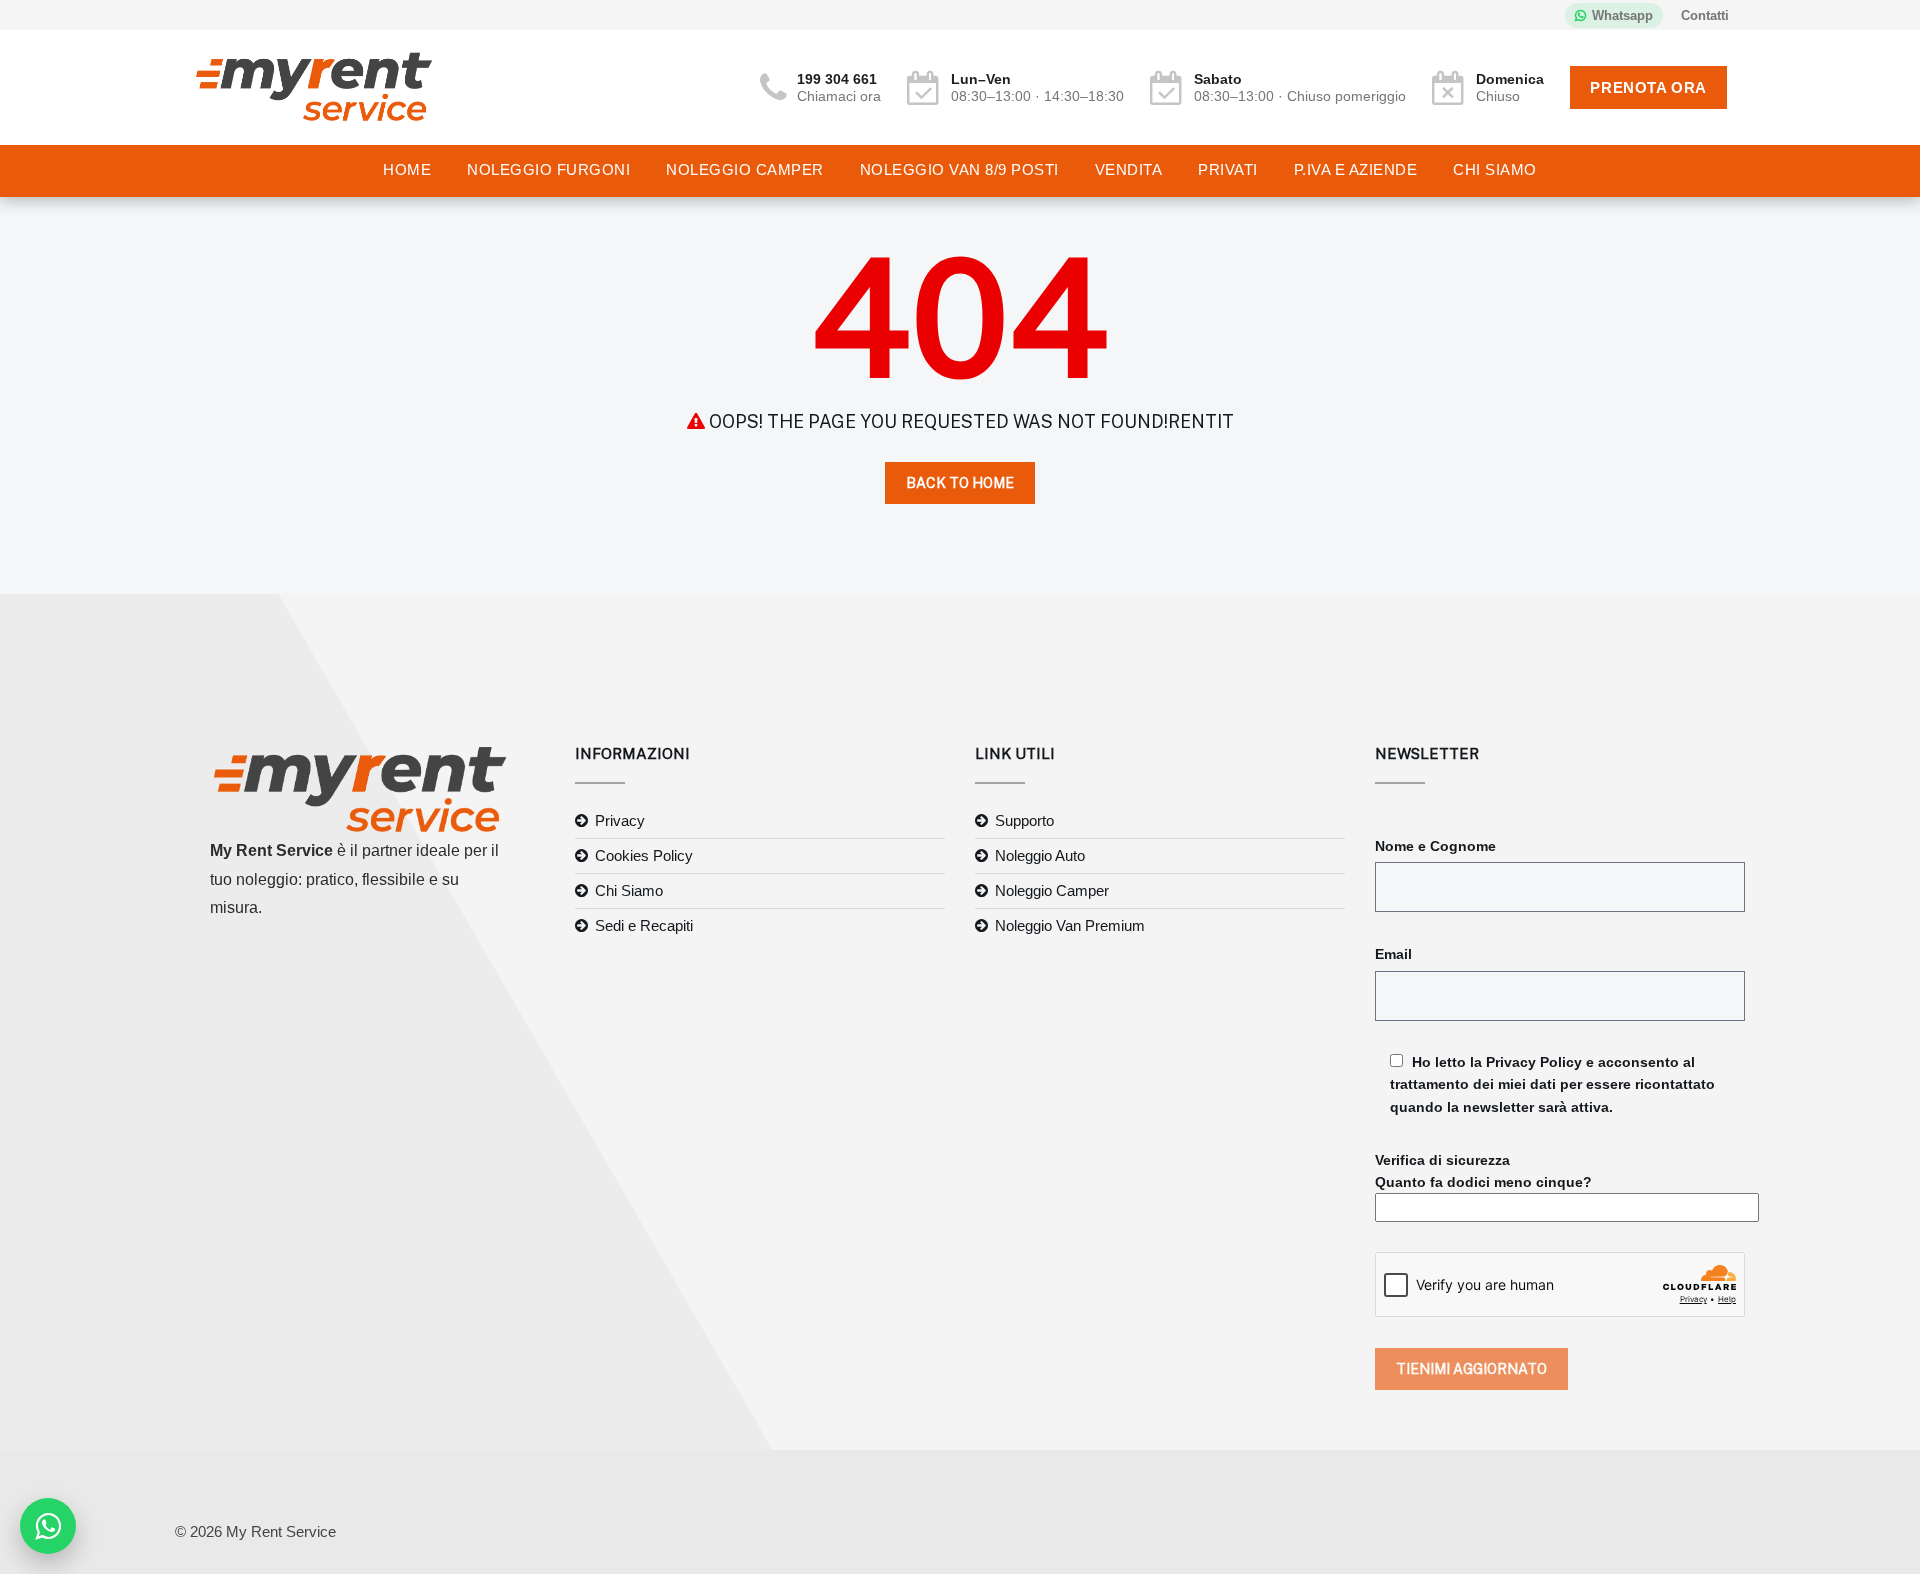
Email (1393, 954)
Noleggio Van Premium (1070, 925)
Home (407, 169)
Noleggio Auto (1040, 855)
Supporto (1024, 820)
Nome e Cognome (1435, 846)
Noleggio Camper (745, 169)
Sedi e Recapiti (644, 925)
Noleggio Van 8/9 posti (959, 169)
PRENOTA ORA (1648, 87)
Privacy (620, 820)
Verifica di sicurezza (1483, 1171)
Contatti (1705, 15)
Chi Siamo (1495, 169)
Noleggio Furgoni (548, 169)
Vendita (1129, 169)
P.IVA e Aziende (1356, 169)
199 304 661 (837, 79)
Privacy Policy (1534, 1062)
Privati (1228, 169)
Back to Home (960, 483)
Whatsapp (1622, 15)
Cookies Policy (644, 855)
